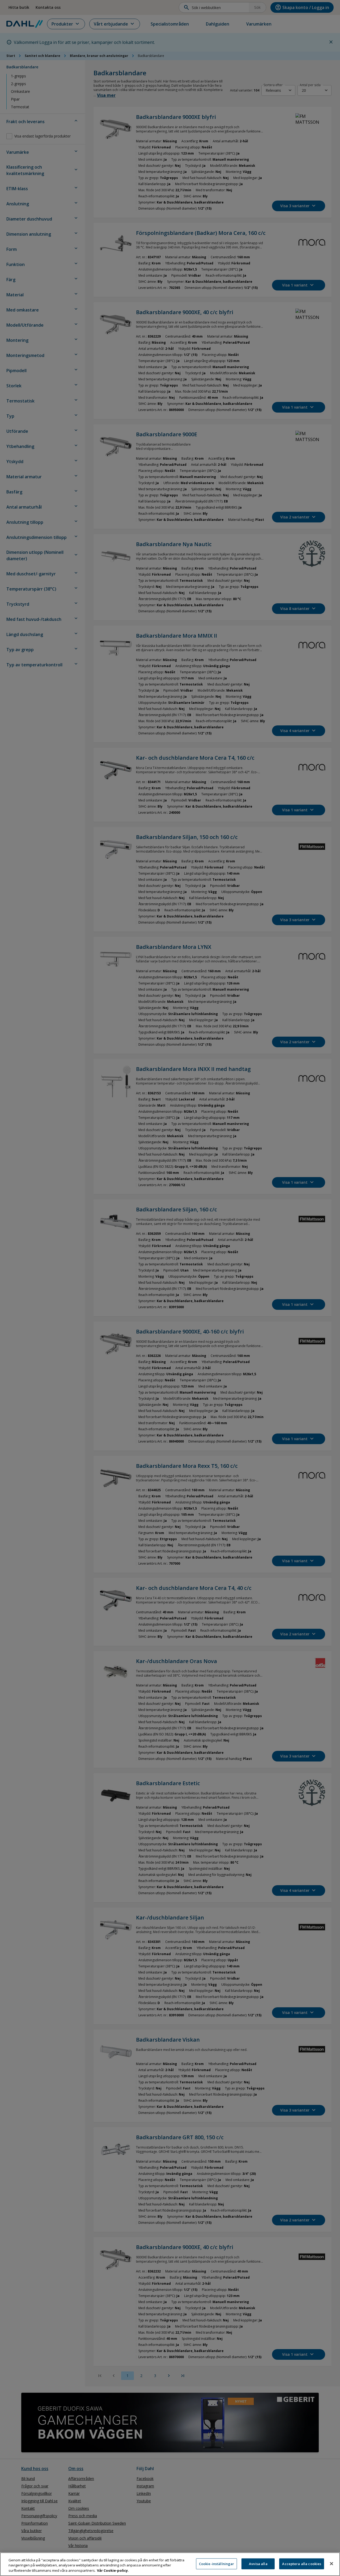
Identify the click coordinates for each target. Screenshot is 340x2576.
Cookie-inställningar (217, 2563)
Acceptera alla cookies (302, 2563)
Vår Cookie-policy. (113, 2570)
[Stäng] (331, 2563)
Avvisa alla (258, 2563)
